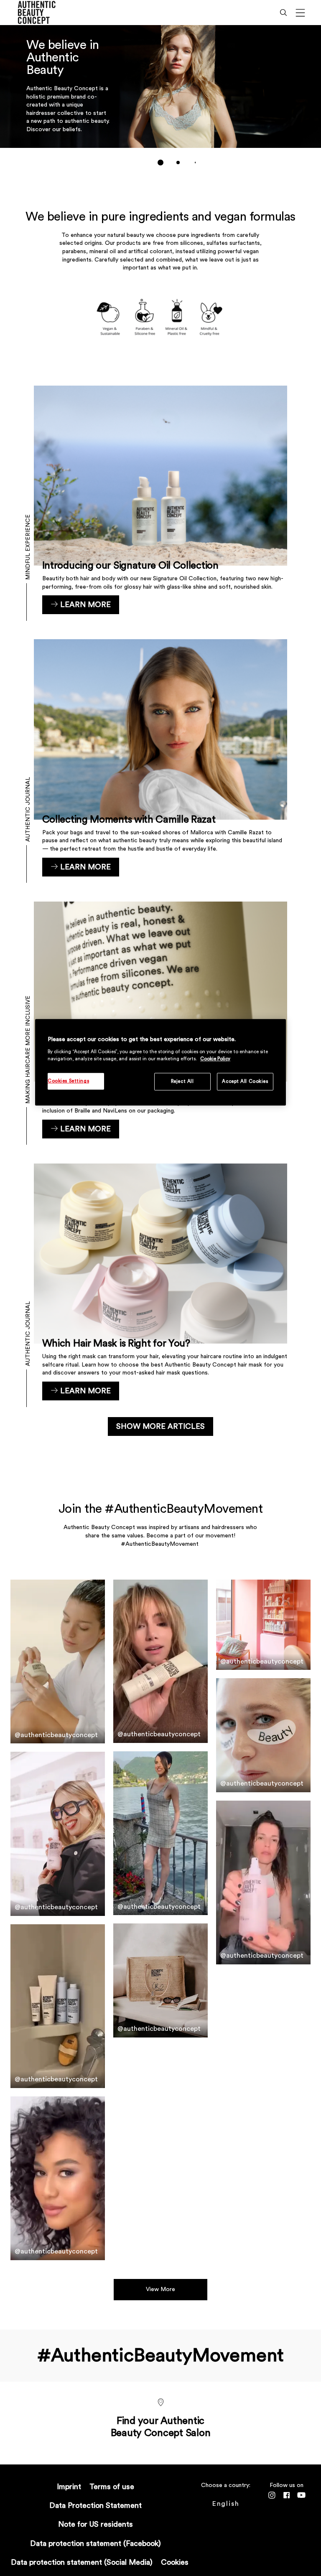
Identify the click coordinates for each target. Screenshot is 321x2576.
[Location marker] (160, 2403)
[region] (160, 1063)
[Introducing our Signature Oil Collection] (161, 500)
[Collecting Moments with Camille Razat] (161, 758)
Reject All (182, 1081)
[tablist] (160, 163)
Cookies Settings (68, 1081)
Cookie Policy (215, 1059)
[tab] (160, 163)
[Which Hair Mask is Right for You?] (161, 1282)
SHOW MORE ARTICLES (160, 1426)
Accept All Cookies (245, 1081)
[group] (160, 101)
